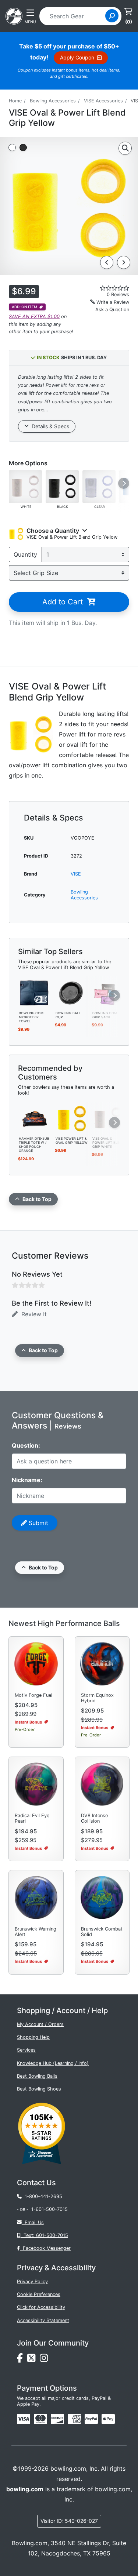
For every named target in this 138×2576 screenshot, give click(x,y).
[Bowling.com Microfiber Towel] (35, 992)
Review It (32, 1314)
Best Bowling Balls (37, 2076)
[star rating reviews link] (107, 288)
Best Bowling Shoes (39, 2089)
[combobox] (75, 16)
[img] (91, 2419)
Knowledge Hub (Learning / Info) (53, 2063)
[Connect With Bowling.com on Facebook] (22, 2360)
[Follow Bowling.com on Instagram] (45, 2360)
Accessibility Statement (43, 2320)
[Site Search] (112, 16)
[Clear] (99, 486)
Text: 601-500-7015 (44, 2235)
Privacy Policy (32, 2282)
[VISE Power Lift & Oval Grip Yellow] (71, 1118)
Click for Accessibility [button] (41, 2307)
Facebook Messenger (45, 2248)
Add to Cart (65, 602)
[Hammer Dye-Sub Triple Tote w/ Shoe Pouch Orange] (35, 1118)
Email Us (33, 2222)
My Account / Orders (40, 2024)
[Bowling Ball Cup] (71, 992)
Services (26, 2050)
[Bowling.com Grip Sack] (108, 992)
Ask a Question (112, 310)
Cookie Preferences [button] (39, 2294)
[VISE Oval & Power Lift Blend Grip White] (108, 1118)
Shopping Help (33, 2037)
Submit (38, 1523)
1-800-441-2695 (42, 2196)
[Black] (62, 486)
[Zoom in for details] (125, 148)
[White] (25, 486)
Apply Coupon (79, 57)
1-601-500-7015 (49, 2209)
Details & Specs (49, 426)
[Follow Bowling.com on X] (33, 2360)
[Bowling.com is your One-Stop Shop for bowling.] (14, 15)
